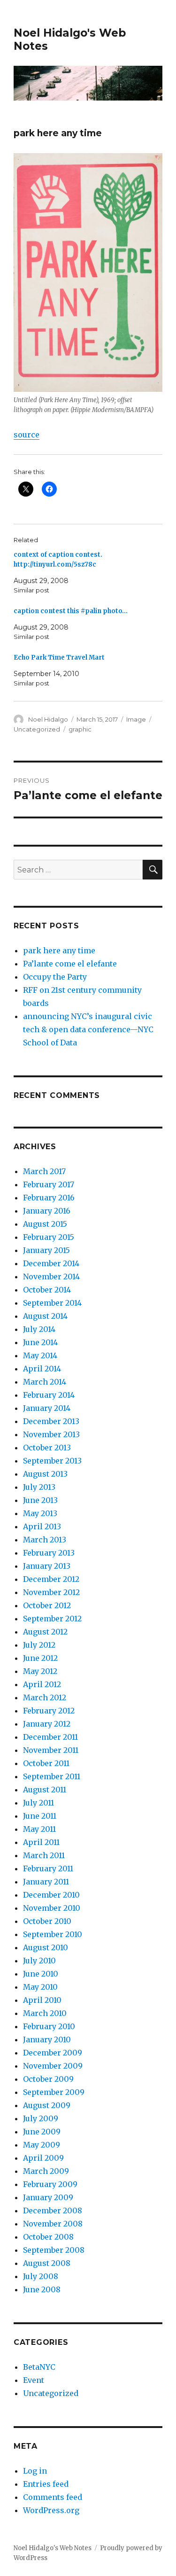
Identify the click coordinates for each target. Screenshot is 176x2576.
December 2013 (51, 1421)
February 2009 (50, 2184)
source (27, 435)
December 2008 (53, 2210)
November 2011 (51, 1750)
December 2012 (51, 1579)
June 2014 (40, 1342)
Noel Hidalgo (48, 719)
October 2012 (47, 1605)
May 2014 (40, 1355)
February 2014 (49, 1395)
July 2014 (39, 1329)
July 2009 (41, 2118)
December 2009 (53, 2053)
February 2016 (49, 1198)
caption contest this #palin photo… (71, 611)
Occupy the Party (55, 977)
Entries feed (46, 2484)
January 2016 (47, 1211)
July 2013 (39, 1487)
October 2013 (47, 1448)
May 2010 (40, 1987)
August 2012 (45, 1632)
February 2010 (49, 2026)
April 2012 (42, 1684)
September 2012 (52, 1619)
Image (136, 719)
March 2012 (45, 1697)
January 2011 (46, 1882)
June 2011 (40, 1816)
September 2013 (52, 1461)
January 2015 (46, 1250)
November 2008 (53, 2224)
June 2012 (40, 1658)
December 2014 (51, 1263)
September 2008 (54, 2250)
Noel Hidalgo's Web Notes (53, 2548)
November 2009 (53, 2066)
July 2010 (39, 1961)
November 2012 (51, 1592)
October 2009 (48, 2079)
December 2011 (50, 1737)
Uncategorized (37, 729)
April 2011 (41, 1842)
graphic (80, 729)
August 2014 (45, 1316)
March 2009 (46, 2171)
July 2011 (38, 1803)
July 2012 (39, 1645)
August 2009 (47, 2105)
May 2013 (40, 1513)
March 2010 (45, 2013)
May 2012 (40, 1671)
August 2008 (47, 2263)
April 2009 (43, 2158)
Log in (35, 2471)
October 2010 (47, 1921)
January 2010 (47, 2039)
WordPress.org (51, 2510)
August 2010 (46, 1947)
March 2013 (45, 1540)
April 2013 (42, 1526)
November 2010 (52, 1908)
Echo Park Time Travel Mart (59, 658)
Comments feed (53, 2497)
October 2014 (47, 1290)
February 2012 (49, 1711)
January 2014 (47, 1408)
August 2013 (45, 1474)
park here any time (59, 950)
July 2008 (41, 2276)
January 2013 (47, 1566)
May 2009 (42, 2145)
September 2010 (53, 1934)
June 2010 (41, 1974)
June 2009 (42, 2132)
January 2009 (48, 2197)
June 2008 (42, 2289)
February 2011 (48, 1868)
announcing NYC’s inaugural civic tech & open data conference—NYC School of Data (88, 1029)
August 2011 (45, 1790)
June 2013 (40, 1500)
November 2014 (51, 1276)
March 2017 (44, 1171)
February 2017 (49, 1184)
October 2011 (46, 1763)
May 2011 (39, 1829)
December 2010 (51, 1895)
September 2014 (52, 1303)
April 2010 (42, 2000)
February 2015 (49, 1237)
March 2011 (44, 1855)
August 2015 (45, 1224)
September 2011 (52, 1776)
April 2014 (42, 1369)
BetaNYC (39, 2367)
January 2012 (47, 1724)
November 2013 (51, 1434)
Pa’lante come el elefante (70, 964)
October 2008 (48, 2237)
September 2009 (54, 2092)
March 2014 (45, 1382)
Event (34, 2380)
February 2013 (49, 1553)
